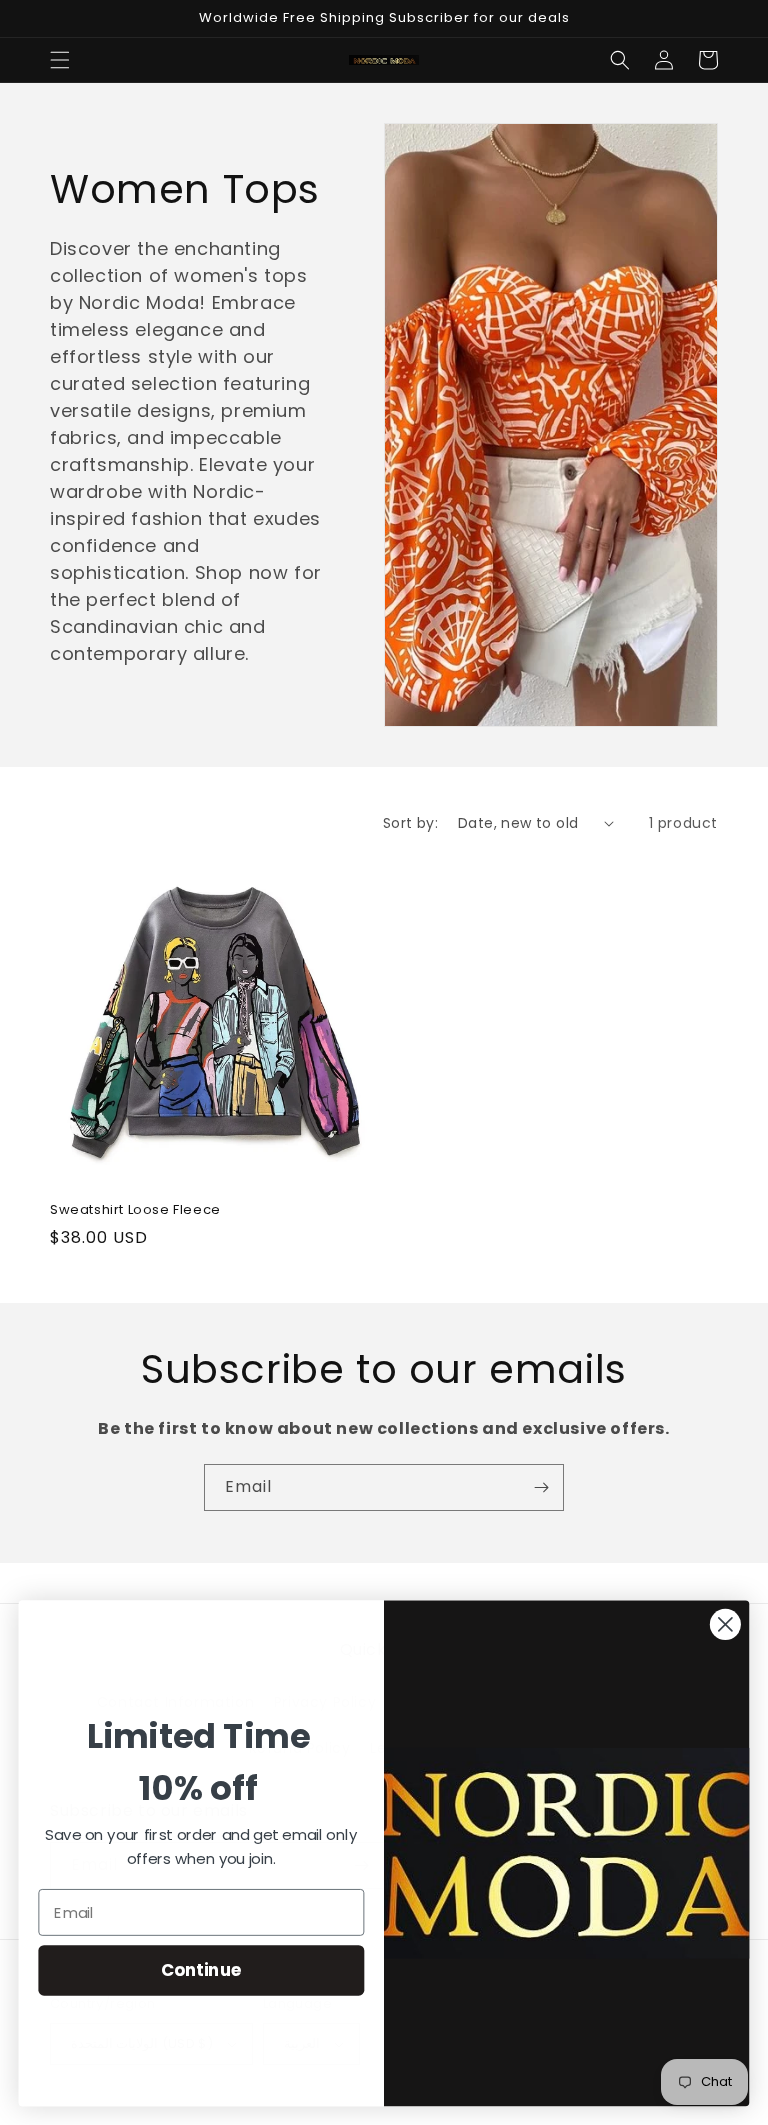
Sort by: (410, 823)
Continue (201, 1969)
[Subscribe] (541, 1487)
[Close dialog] (725, 1624)
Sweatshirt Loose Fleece (135, 1210)
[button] (60, 60)
